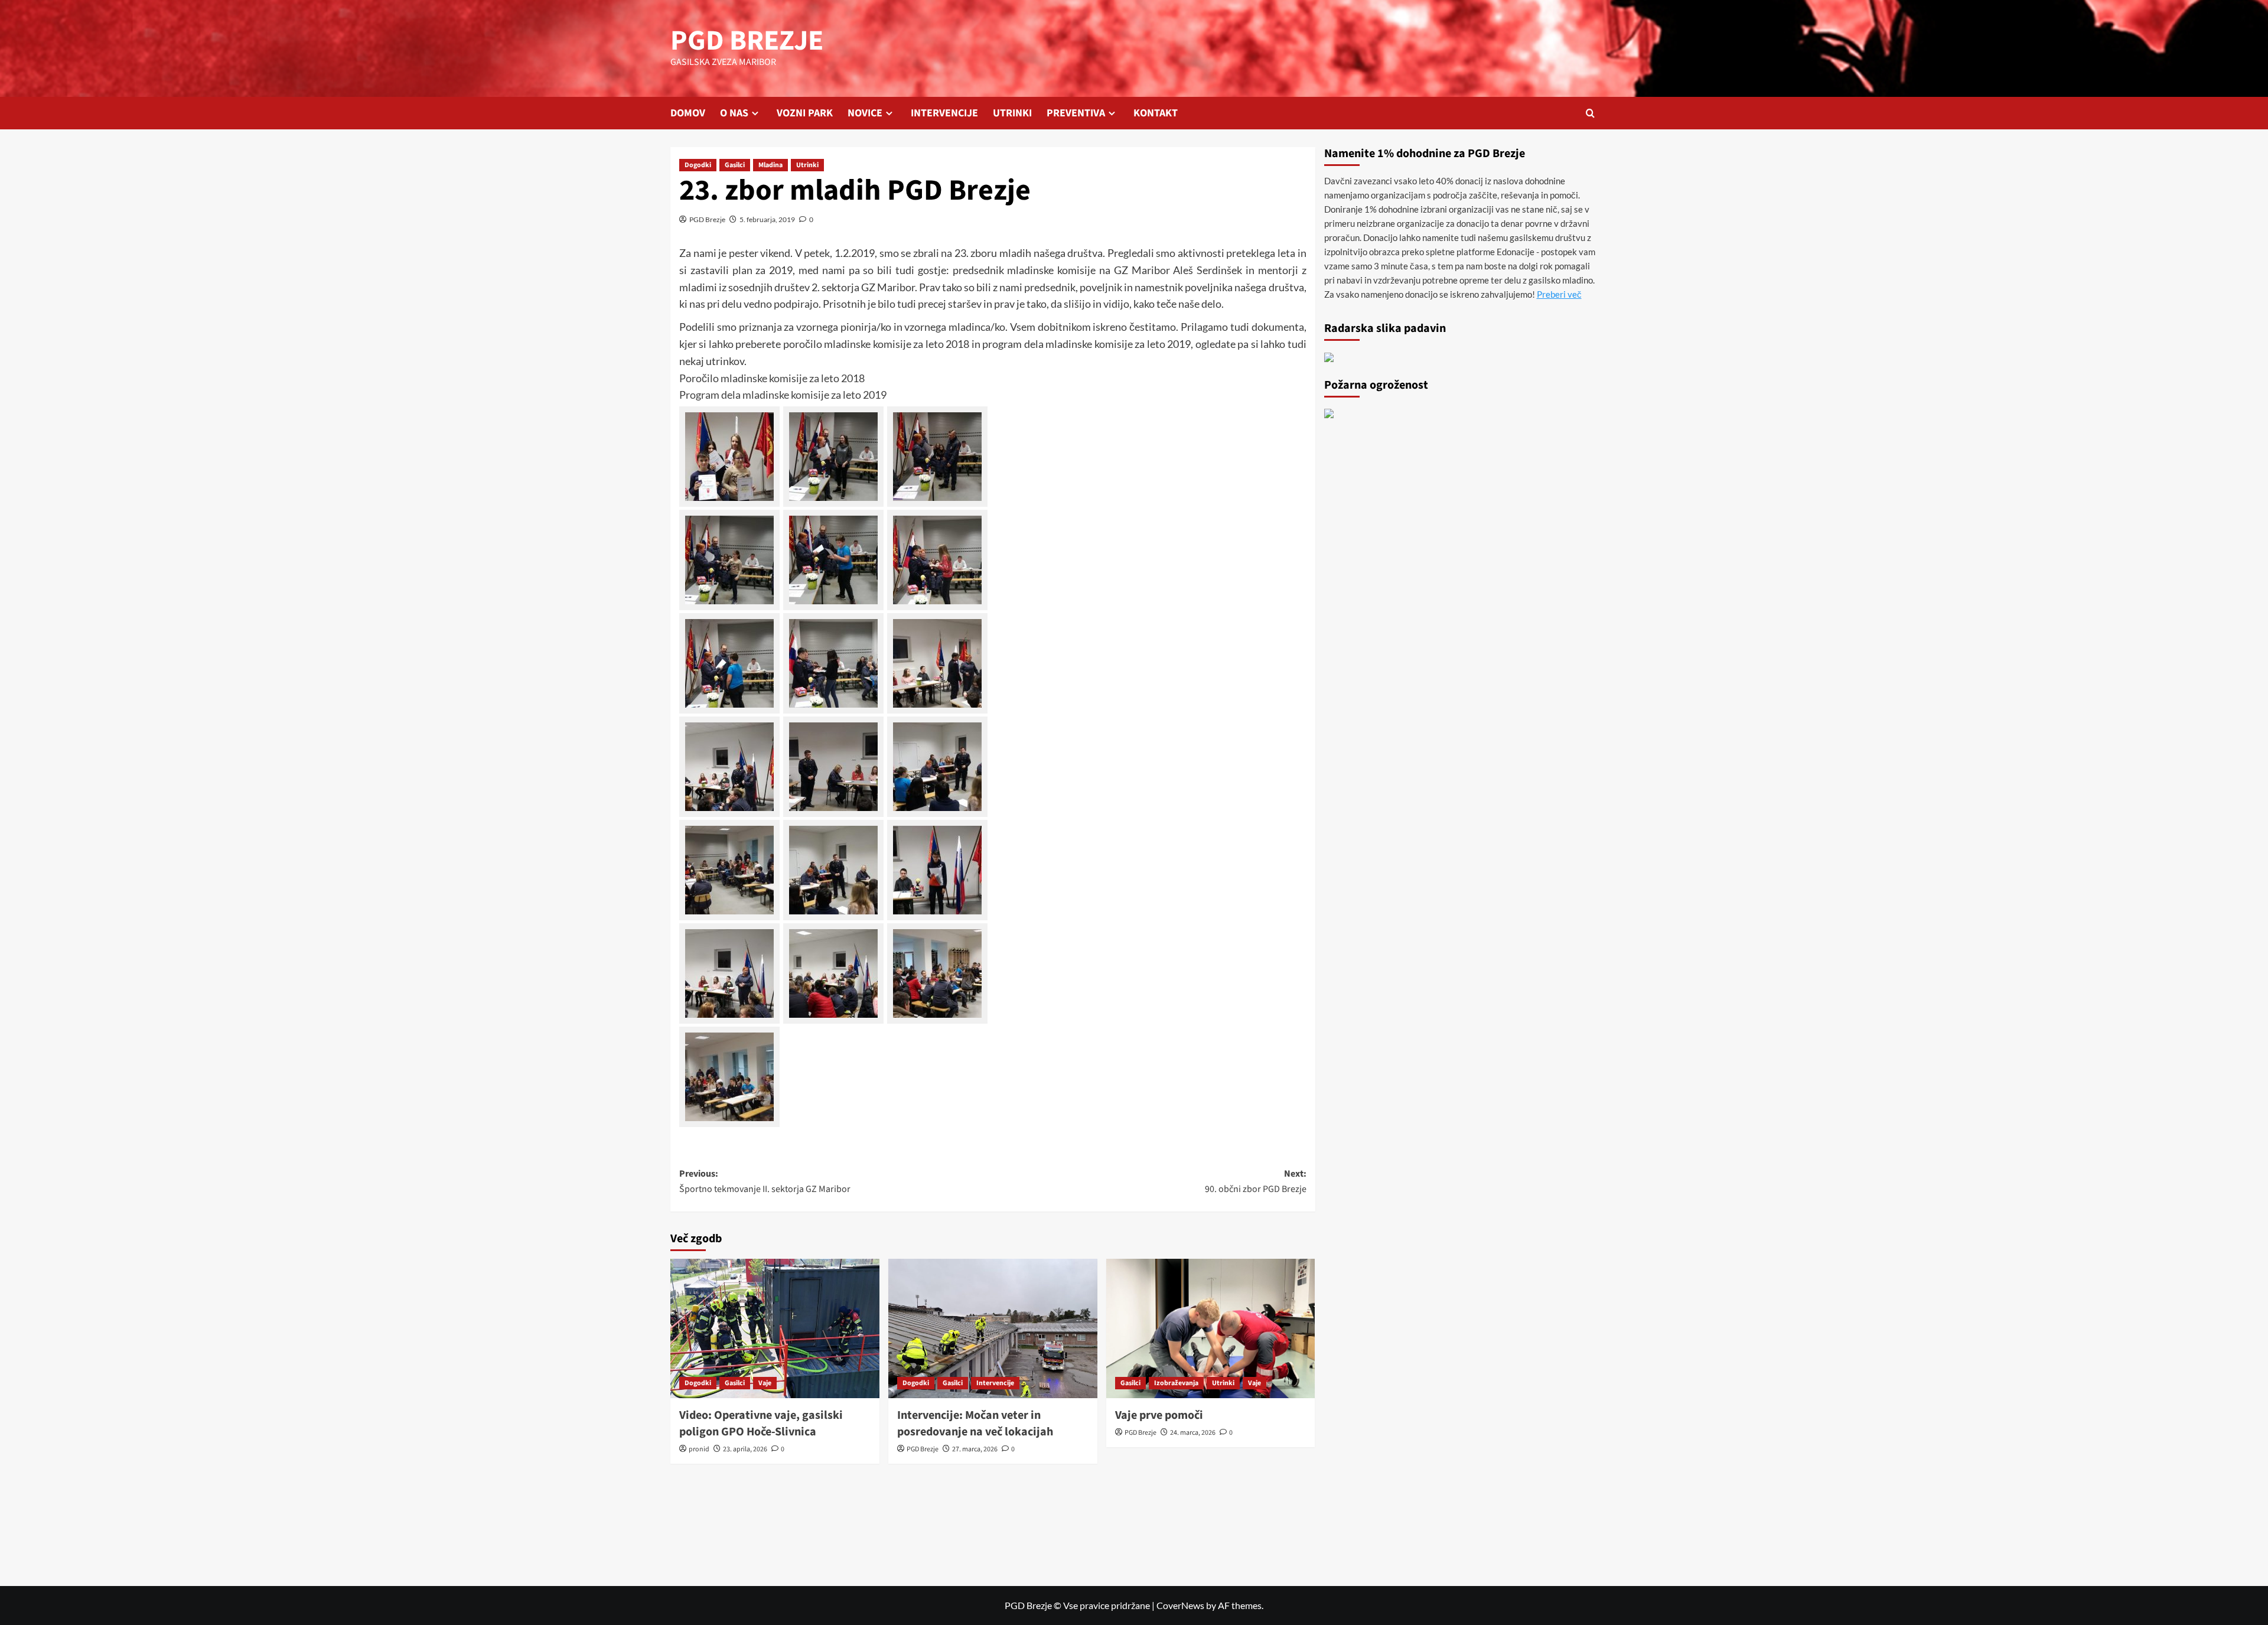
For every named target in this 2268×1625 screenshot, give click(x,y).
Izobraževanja (1176, 1383)
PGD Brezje (707, 219)
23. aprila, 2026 (745, 1449)
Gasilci (735, 165)
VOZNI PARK (805, 113)
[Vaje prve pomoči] (1211, 1328)
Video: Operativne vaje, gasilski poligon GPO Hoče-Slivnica (761, 1424)
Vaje (765, 1383)
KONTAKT (1156, 113)
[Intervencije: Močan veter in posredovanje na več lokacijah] (993, 1328)
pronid (699, 1449)
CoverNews (1180, 1605)
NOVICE (865, 113)
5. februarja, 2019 (767, 219)
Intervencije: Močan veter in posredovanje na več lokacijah (975, 1424)
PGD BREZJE (747, 41)
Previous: (765, 1181)
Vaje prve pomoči (1159, 1415)
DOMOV (688, 113)
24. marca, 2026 (1193, 1433)
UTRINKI (1012, 113)
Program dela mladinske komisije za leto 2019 (783, 395)
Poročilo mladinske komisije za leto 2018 (772, 378)
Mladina (770, 165)
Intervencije (995, 1383)
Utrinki (807, 165)
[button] (1590, 113)
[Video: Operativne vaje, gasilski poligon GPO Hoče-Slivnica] (775, 1328)
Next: (1256, 1181)
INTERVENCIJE (944, 113)
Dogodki (698, 165)
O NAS (734, 113)
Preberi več (1559, 294)
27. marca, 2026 (975, 1449)
